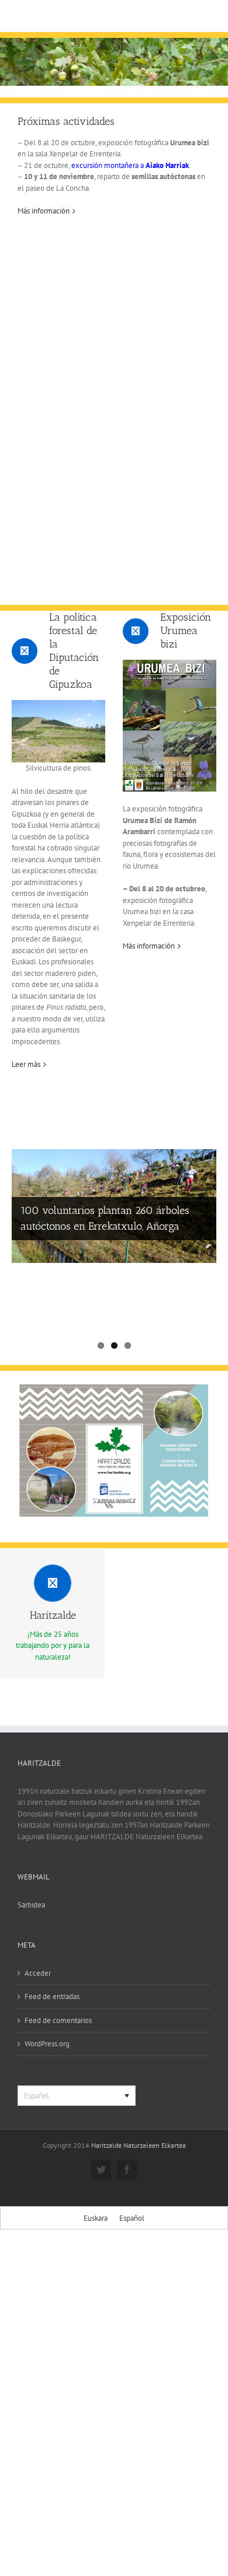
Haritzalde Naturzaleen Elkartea (139, 2145)
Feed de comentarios (58, 2020)
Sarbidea (31, 1905)
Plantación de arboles (69, 1298)
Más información (44, 211)
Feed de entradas (52, 1996)
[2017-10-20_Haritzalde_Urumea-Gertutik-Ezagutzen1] (114, 1388)
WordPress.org (47, 2044)
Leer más (26, 1064)
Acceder (38, 1973)
